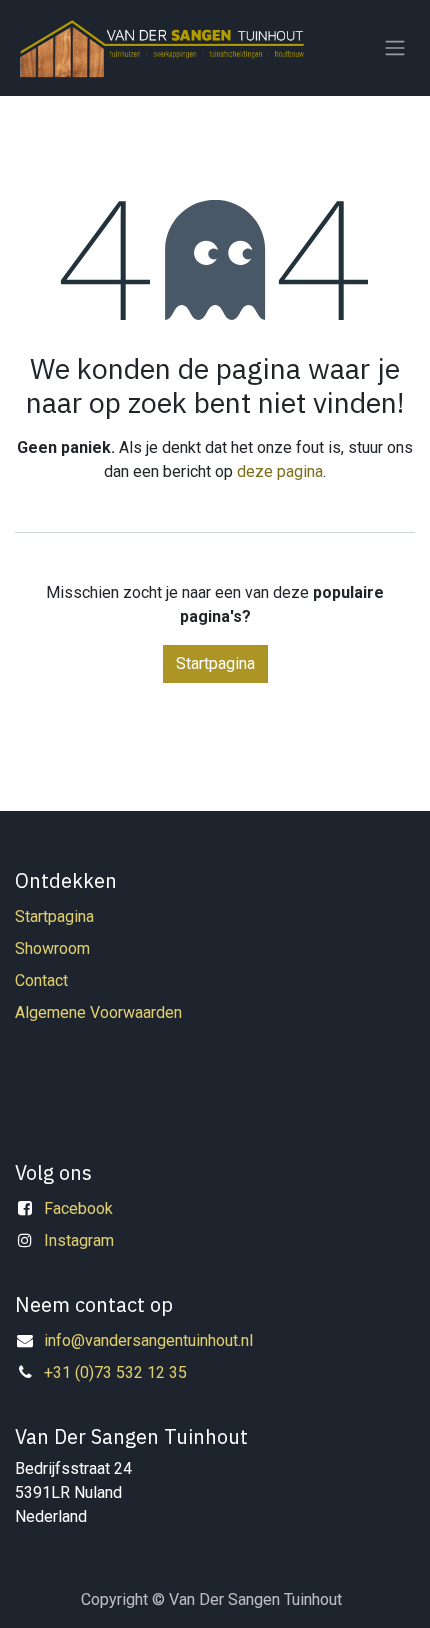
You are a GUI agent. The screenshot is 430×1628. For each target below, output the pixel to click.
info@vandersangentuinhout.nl (148, 1340)
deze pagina (280, 471)
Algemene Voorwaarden (98, 1012)
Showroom (52, 948)
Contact (41, 980)
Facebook (78, 1208)
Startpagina (215, 663)
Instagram (79, 1240)
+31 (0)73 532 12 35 (115, 1372)
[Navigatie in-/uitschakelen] (395, 48)
